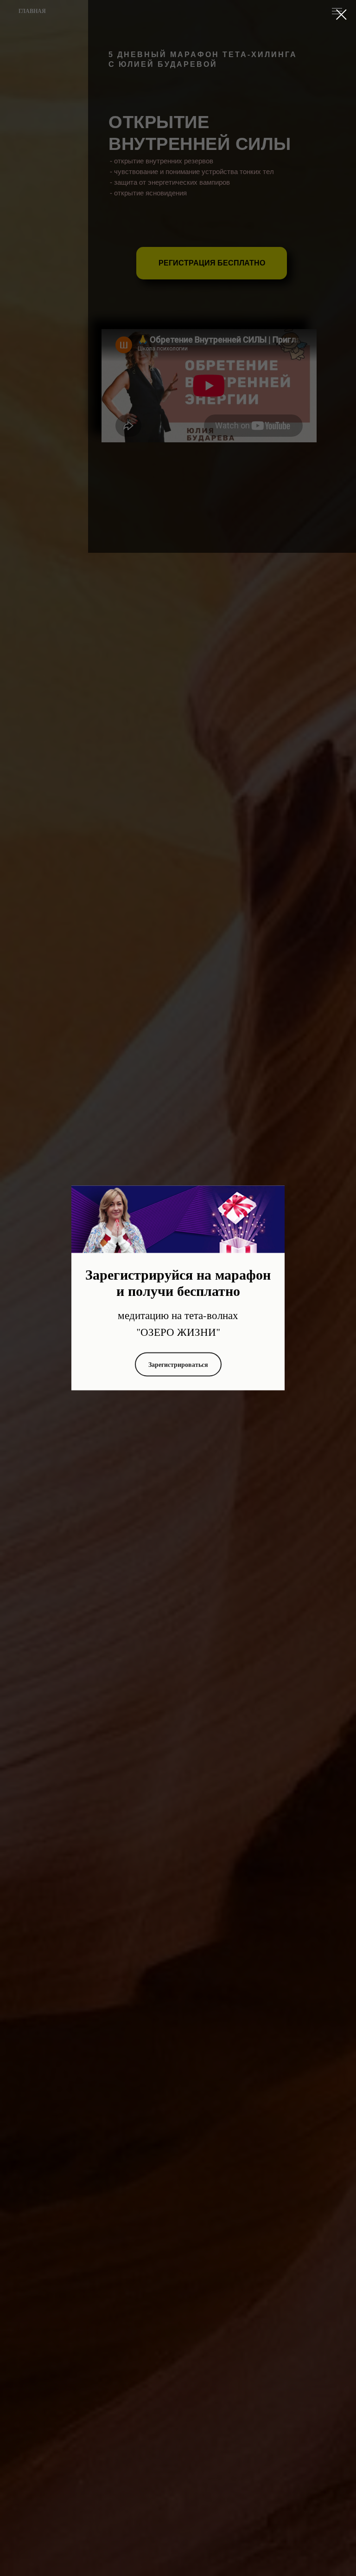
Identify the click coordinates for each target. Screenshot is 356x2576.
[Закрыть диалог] (341, 15)
